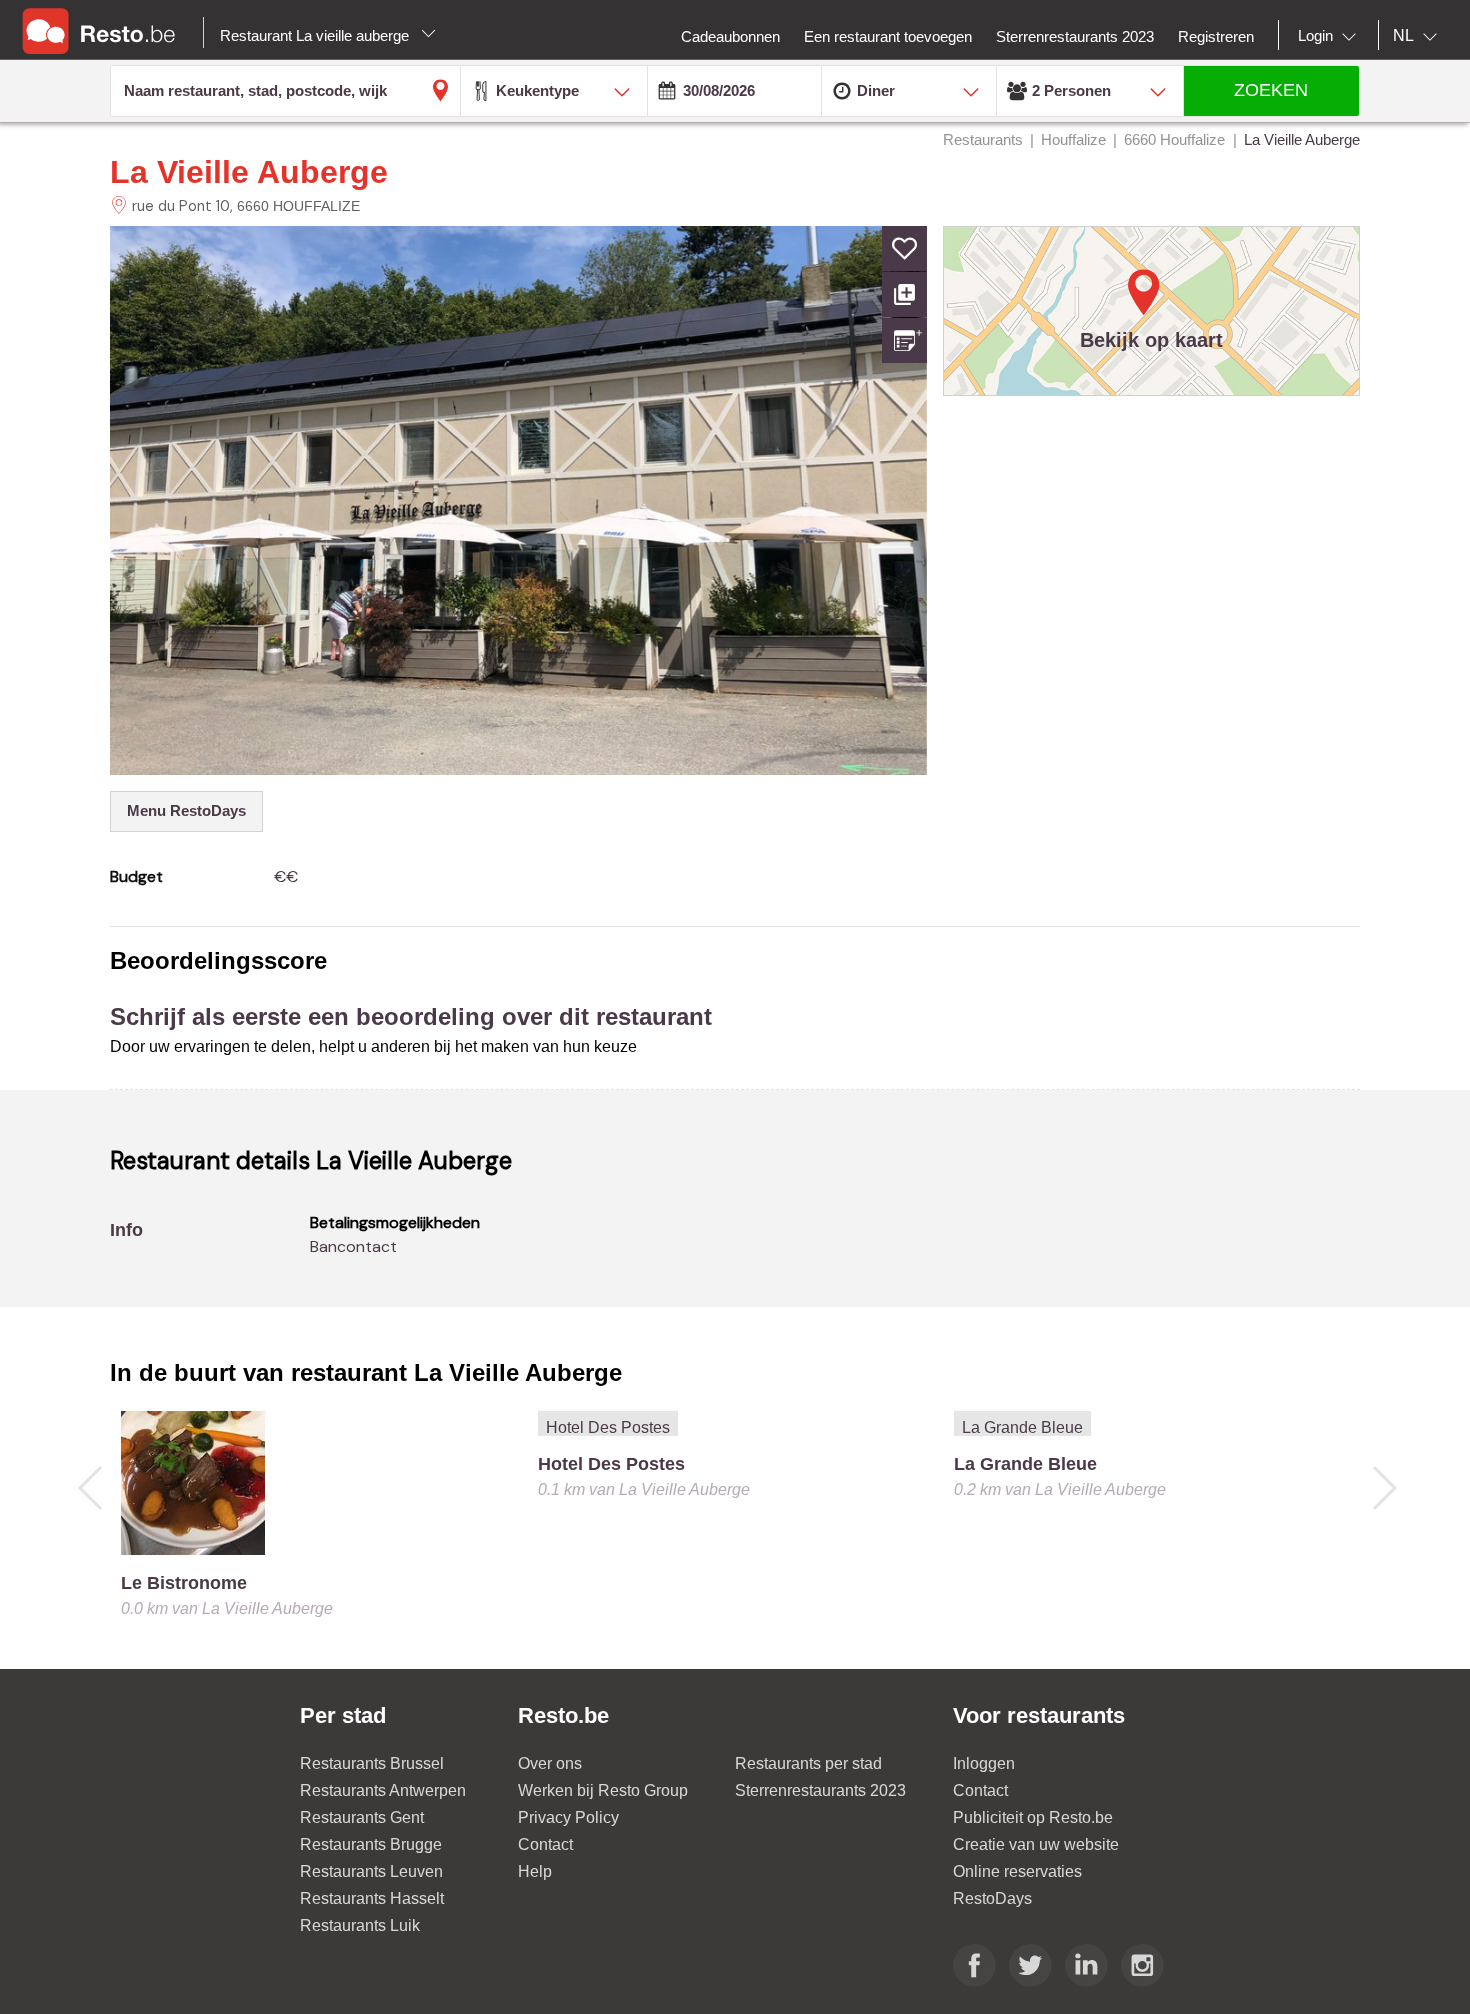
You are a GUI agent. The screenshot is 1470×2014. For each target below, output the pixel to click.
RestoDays (992, 1898)
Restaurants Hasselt (372, 1898)
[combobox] (1331, 36)
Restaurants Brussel (372, 1763)
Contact (545, 1844)
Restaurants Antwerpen (383, 1790)
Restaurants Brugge (371, 1844)
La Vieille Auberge (249, 172)
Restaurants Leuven (371, 1871)
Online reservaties (1017, 1871)
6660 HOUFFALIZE (298, 206)
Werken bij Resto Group (603, 1790)
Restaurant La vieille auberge (316, 35)
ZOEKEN (1271, 90)
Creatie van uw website (1036, 1844)
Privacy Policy (568, 1817)
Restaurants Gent (362, 1817)
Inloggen (984, 1763)
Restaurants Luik (360, 1925)
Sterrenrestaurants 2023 (820, 1790)
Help (535, 1871)
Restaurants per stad (808, 1763)
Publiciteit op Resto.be (1033, 1817)
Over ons (550, 1763)
